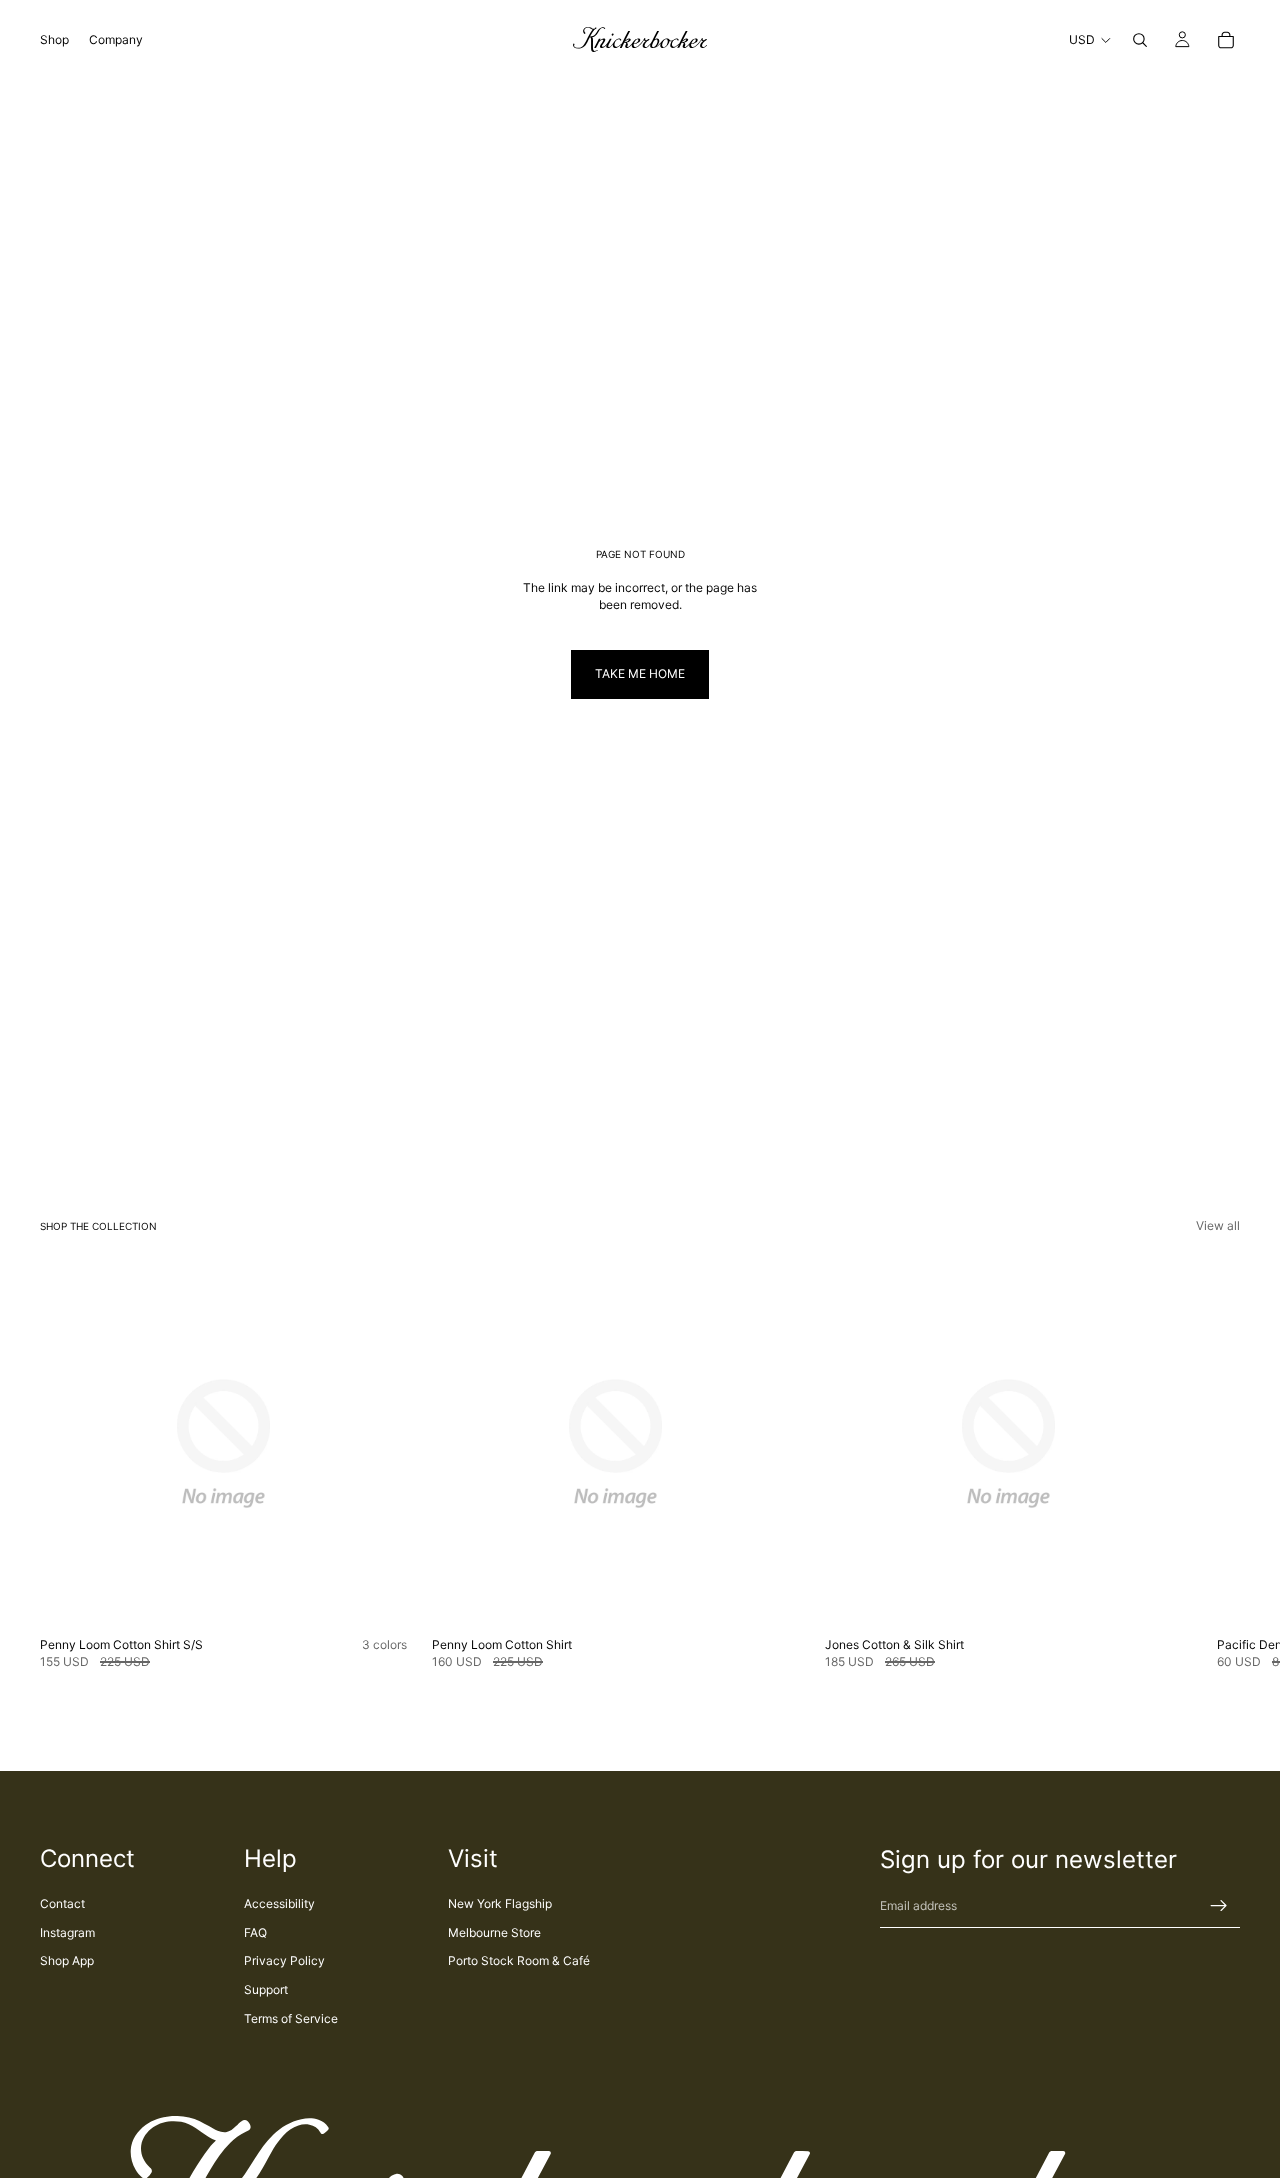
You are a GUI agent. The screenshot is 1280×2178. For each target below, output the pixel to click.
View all (1218, 1225)
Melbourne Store (494, 1932)
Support (266, 1989)
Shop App (67, 1960)
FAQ (255, 1932)
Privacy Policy (284, 1960)
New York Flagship (500, 1903)
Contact (62, 1903)
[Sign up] (1219, 1906)
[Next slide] (1218, 1466)
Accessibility (279, 1903)
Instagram (67, 1932)
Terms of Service (291, 2018)
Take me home (640, 673)
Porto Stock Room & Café (519, 1960)
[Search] (1140, 40)
